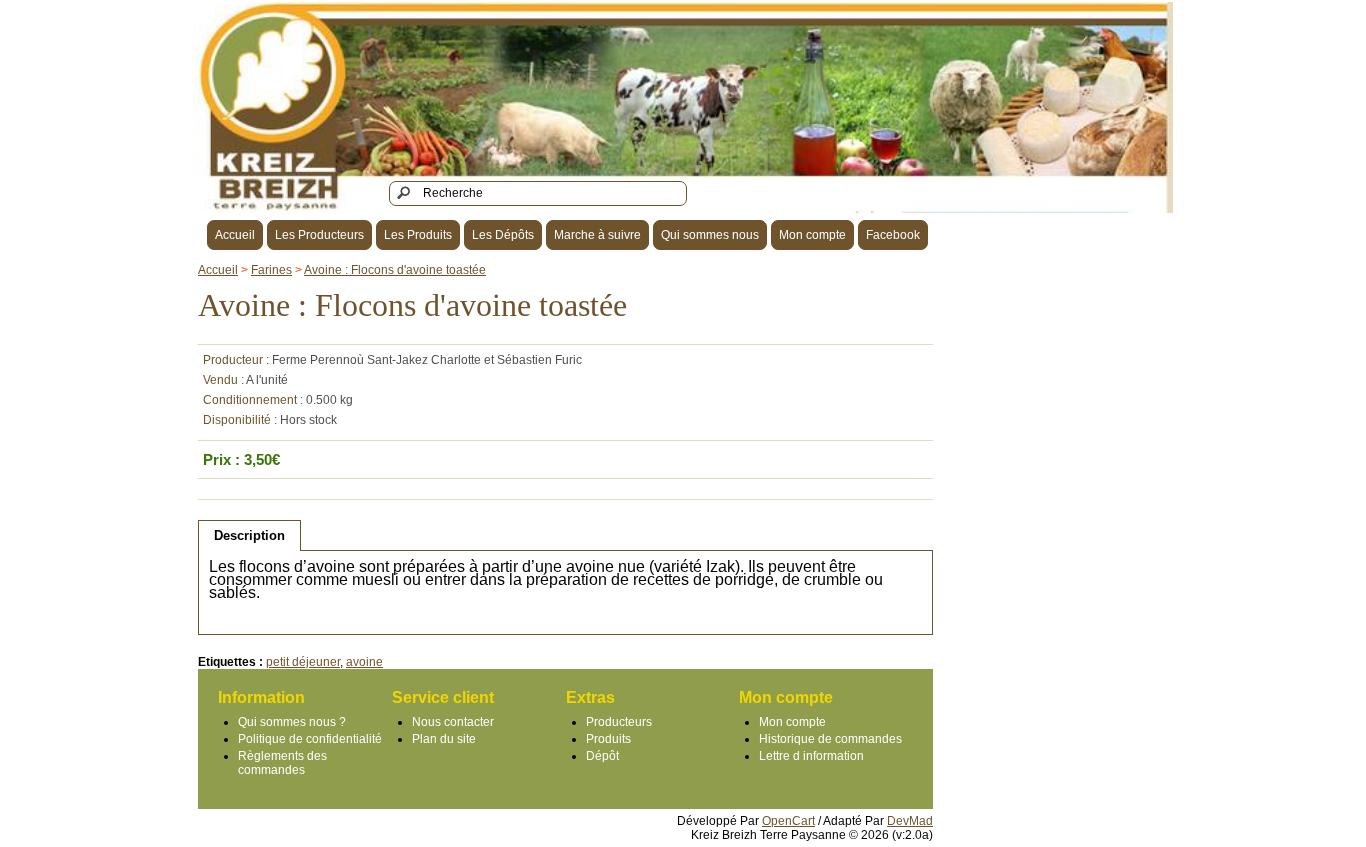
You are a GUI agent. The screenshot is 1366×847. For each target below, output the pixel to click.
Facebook (893, 235)
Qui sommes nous (710, 235)
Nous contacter (453, 722)
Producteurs (619, 722)
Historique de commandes (830, 739)
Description (249, 535)
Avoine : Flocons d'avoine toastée (395, 270)
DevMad (910, 821)
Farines (271, 270)
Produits (608, 739)
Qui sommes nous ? (292, 722)
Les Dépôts (503, 235)
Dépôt (602, 756)
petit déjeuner (303, 662)
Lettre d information (811, 756)
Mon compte (812, 235)
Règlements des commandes (282, 763)
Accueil (235, 235)
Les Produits (418, 235)
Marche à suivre (597, 235)
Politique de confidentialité (310, 739)
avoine (364, 662)
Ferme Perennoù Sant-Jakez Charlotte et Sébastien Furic (427, 360)
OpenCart (788, 821)
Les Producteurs (319, 235)
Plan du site (444, 739)
